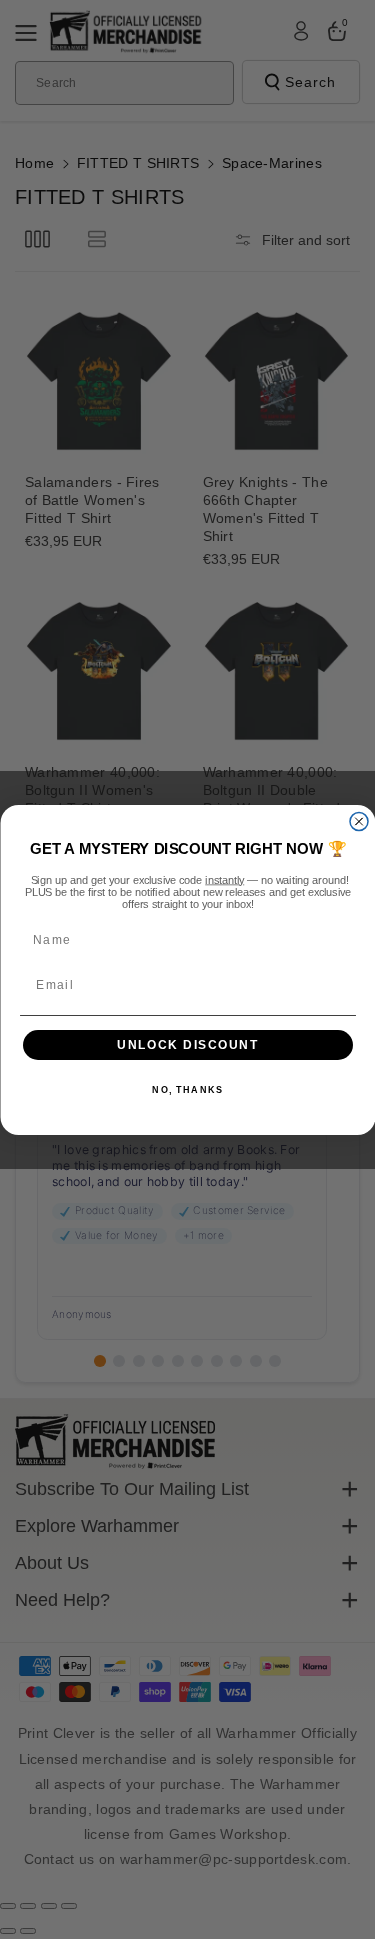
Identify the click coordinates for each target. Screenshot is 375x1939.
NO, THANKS (187, 1090)
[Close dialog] (359, 821)
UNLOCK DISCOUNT (188, 1044)
